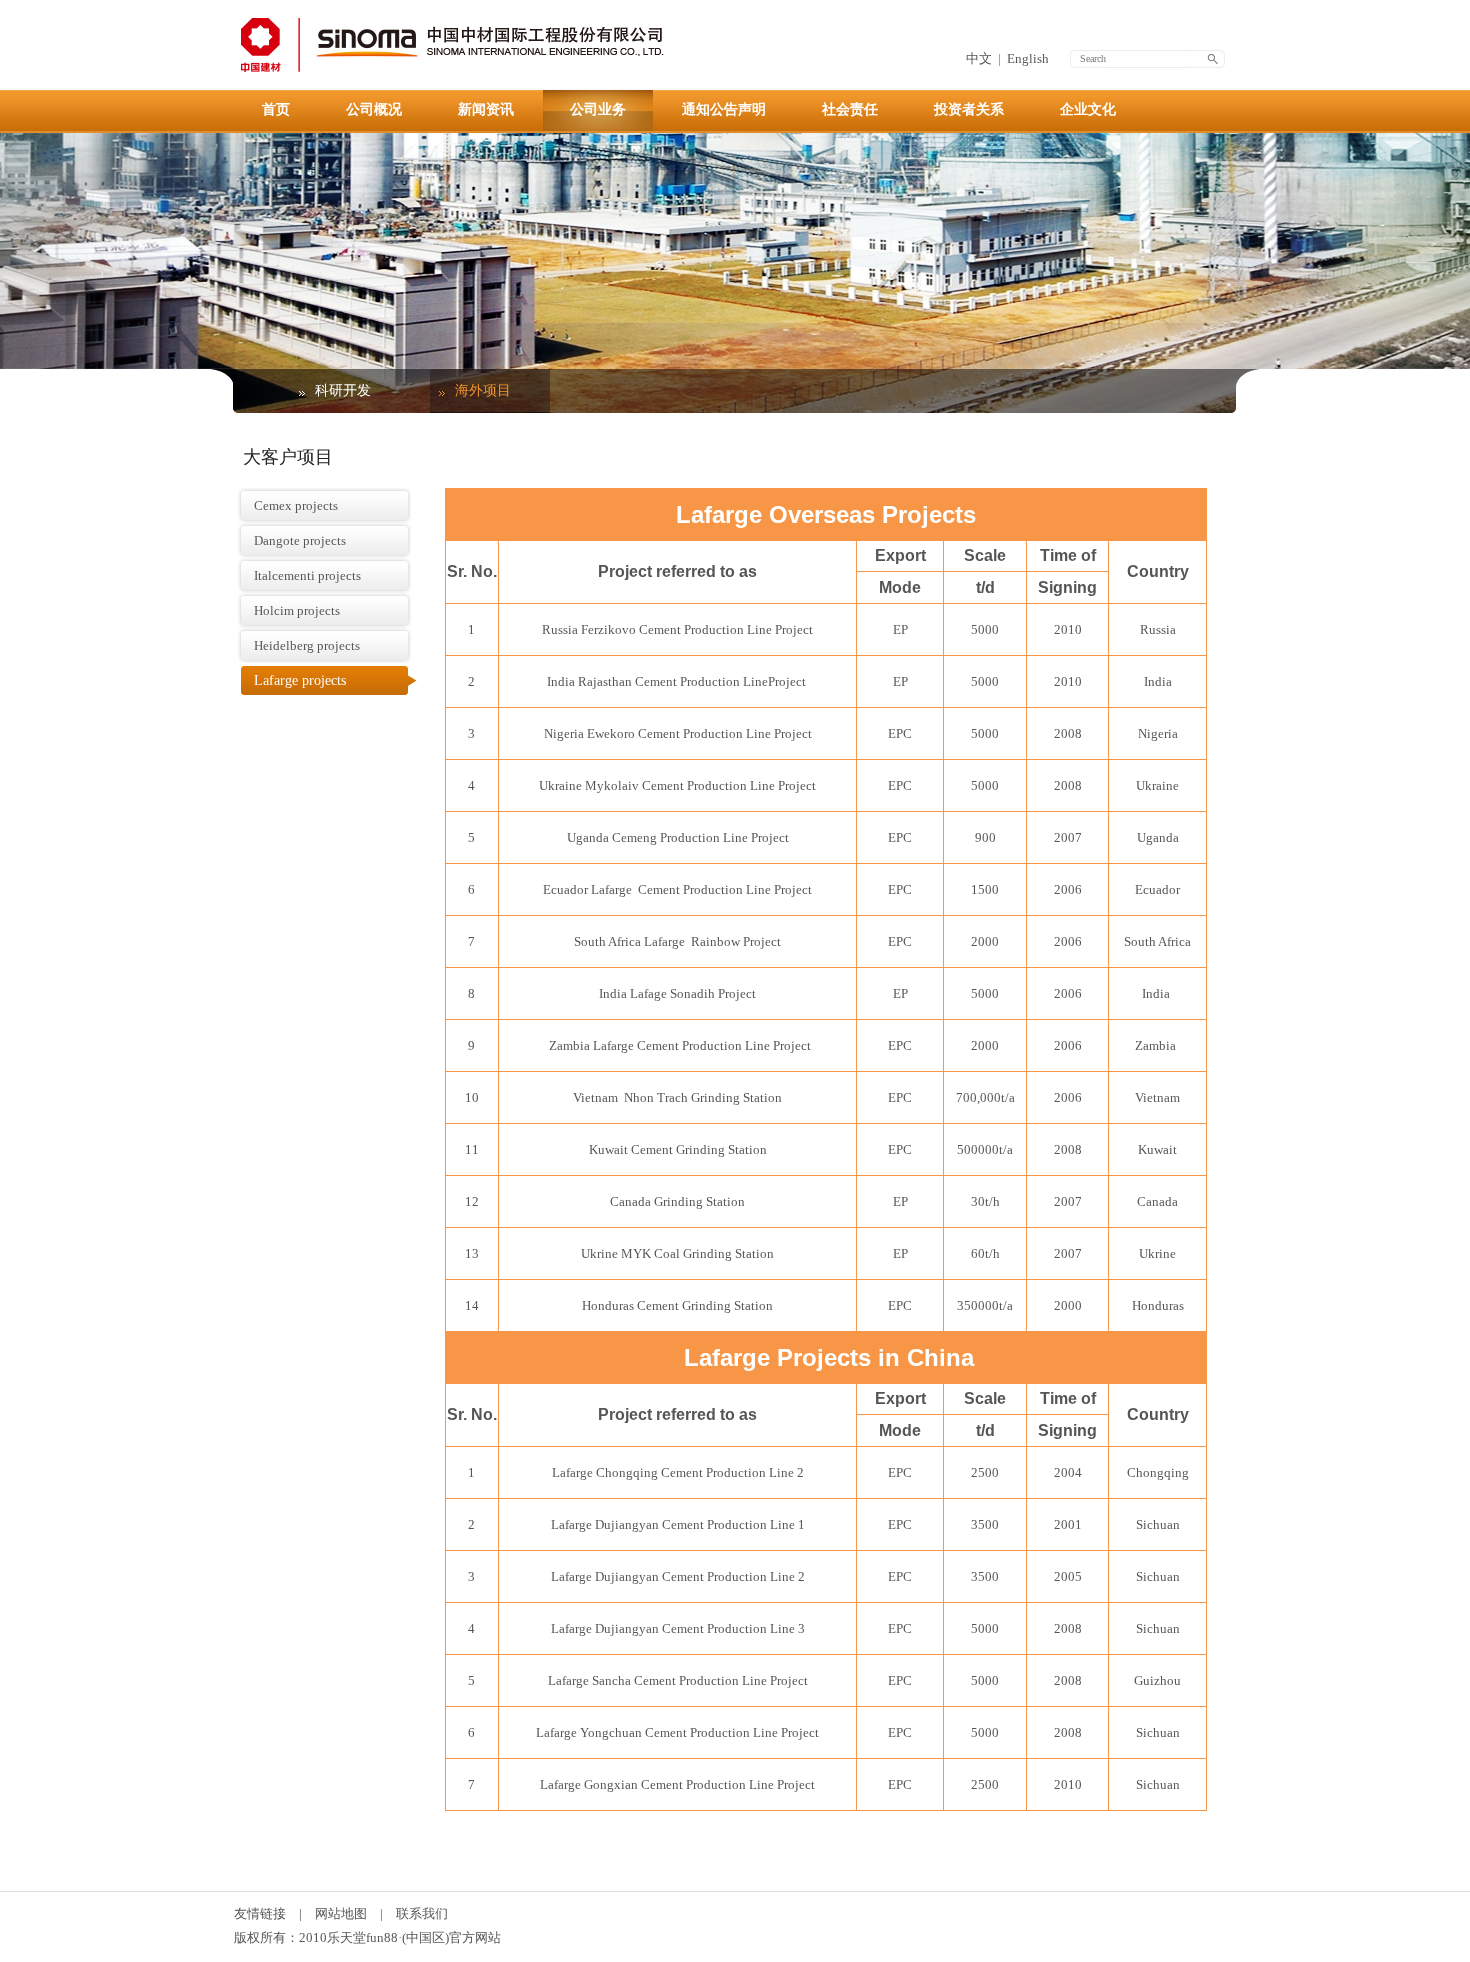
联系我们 (422, 1913)
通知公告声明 (724, 109)
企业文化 (1088, 109)
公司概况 (374, 109)
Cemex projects (296, 505)
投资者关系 (969, 109)
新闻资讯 (486, 109)
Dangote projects (300, 540)
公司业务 (598, 109)
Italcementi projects (307, 575)
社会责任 (850, 109)
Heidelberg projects (307, 645)
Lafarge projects (300, 680)
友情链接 (260, 1913)
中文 (979, 58)
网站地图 (341, 1913)
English (1028, 58)
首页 (276, 109)
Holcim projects (297, 610)
